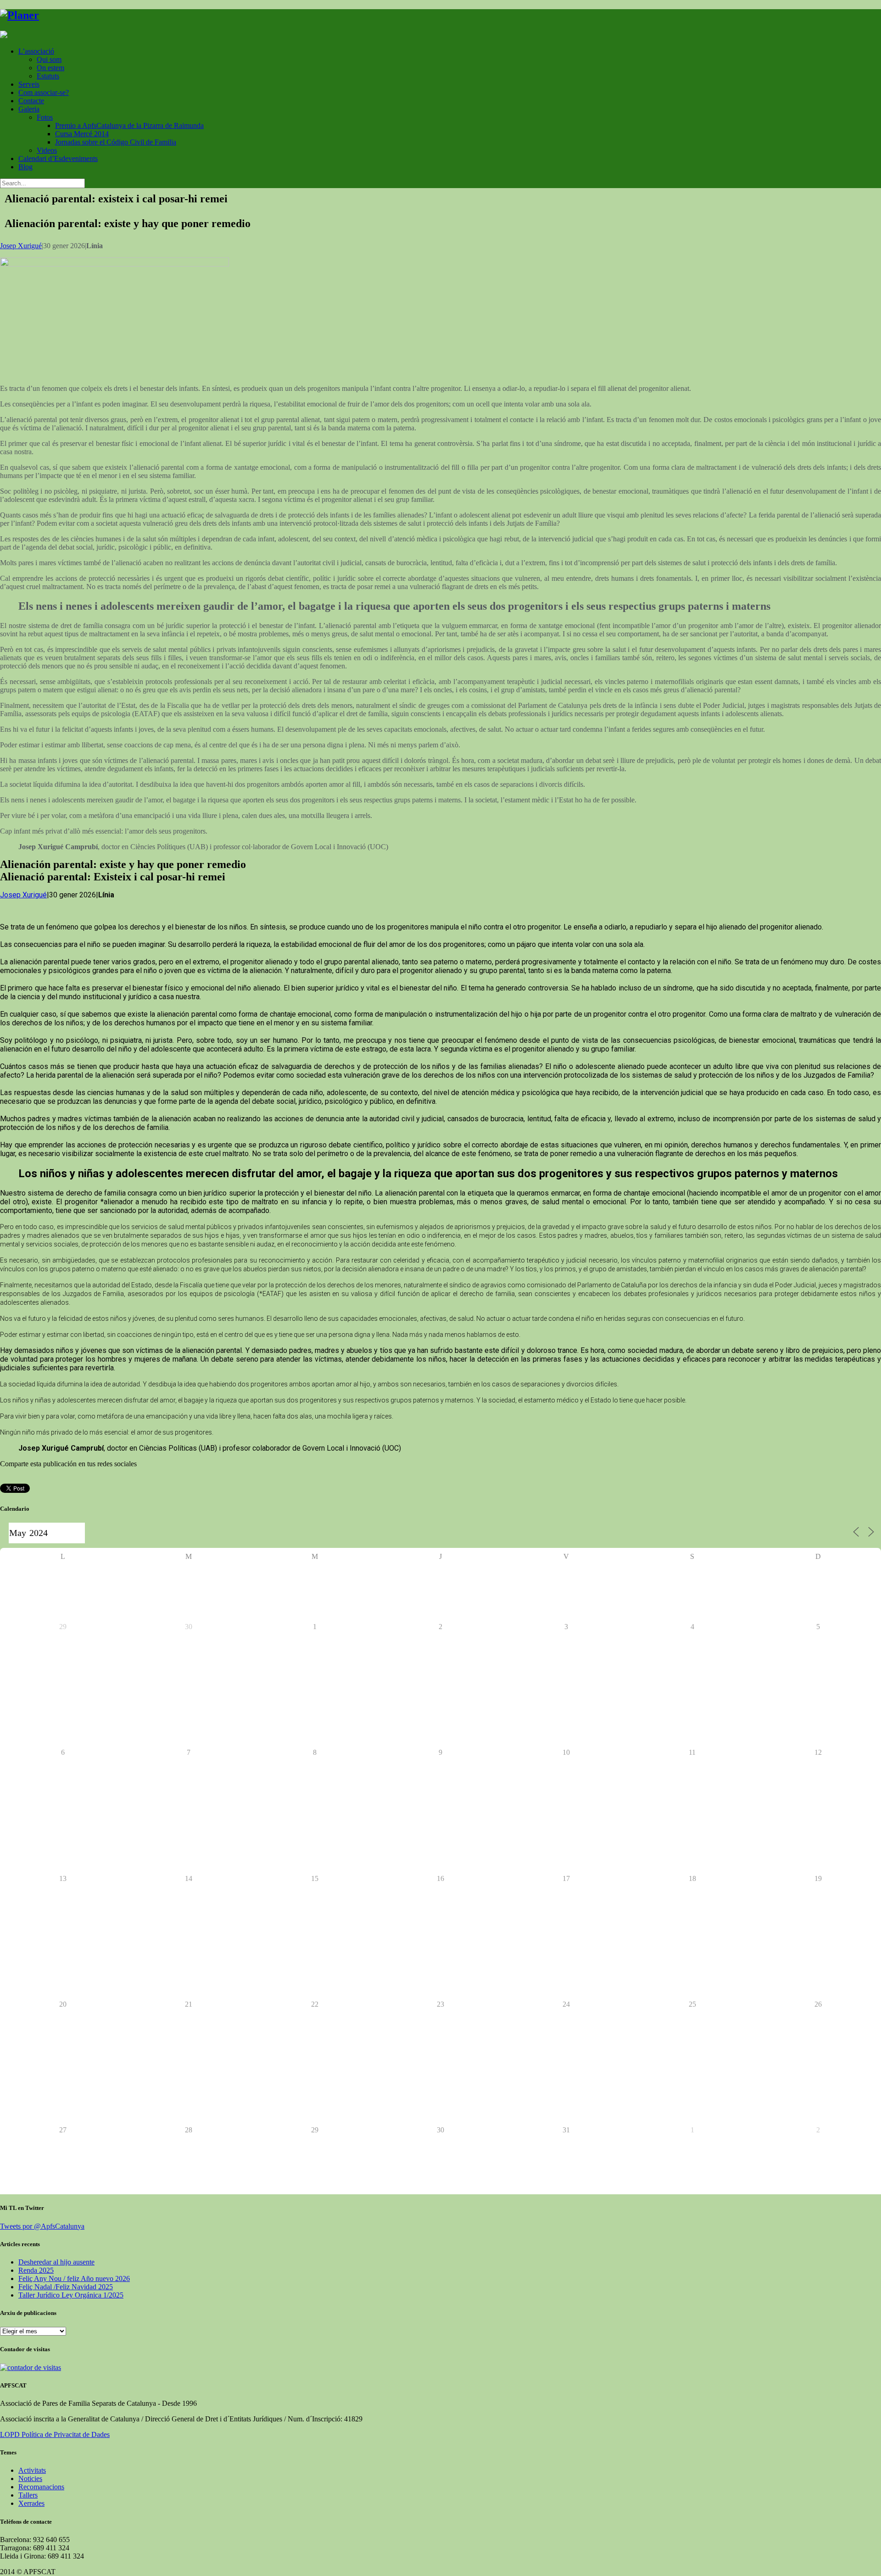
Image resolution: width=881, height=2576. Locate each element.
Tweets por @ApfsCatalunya (42, 2226)
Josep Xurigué (21, 246)
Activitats (32, 2470)
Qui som (49, 59)
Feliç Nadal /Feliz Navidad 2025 (66, 2287)
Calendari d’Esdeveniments (58, 159)
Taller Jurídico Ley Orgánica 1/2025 (71, 2295)
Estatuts (48, 76)
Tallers (28, 2495)
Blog (25, 167)
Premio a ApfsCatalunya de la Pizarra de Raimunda (129, 125)
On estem (50, 68)
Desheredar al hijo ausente (56, 2262)
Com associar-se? (44, 92)
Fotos (45, 117)
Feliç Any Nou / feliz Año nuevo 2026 (74, 2278)
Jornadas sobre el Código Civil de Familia (116, 142)
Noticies (30, 2479)
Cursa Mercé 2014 (82, 134)
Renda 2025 (36, 2270)
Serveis (29, 84)
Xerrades (31, 2503)
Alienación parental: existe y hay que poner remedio (128, 223)
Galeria (29, 109)
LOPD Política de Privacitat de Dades (55, 2434)
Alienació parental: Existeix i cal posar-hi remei (113, 877)
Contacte (31, 101)
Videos (47, 150)
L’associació (36, 51)
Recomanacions (41, 2487)
